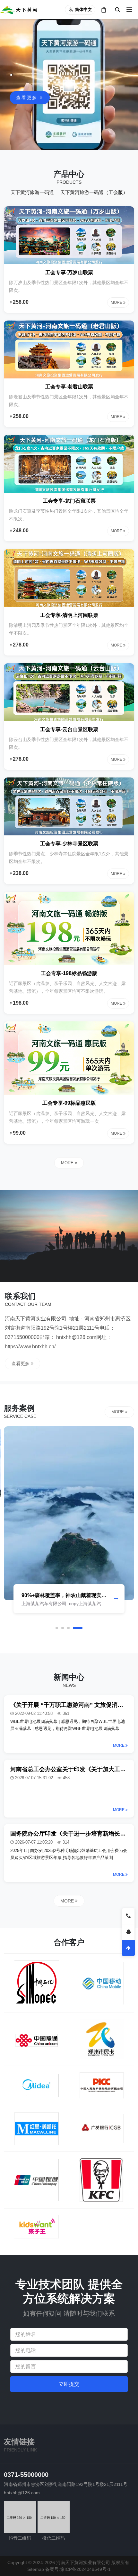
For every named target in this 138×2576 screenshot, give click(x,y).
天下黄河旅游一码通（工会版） (94, 192)
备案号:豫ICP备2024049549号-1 (78, 2569)
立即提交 (69, 2384)
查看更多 (28, 98)
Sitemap (36, 2569)
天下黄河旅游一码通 (32, 192)
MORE (68, 1163)
